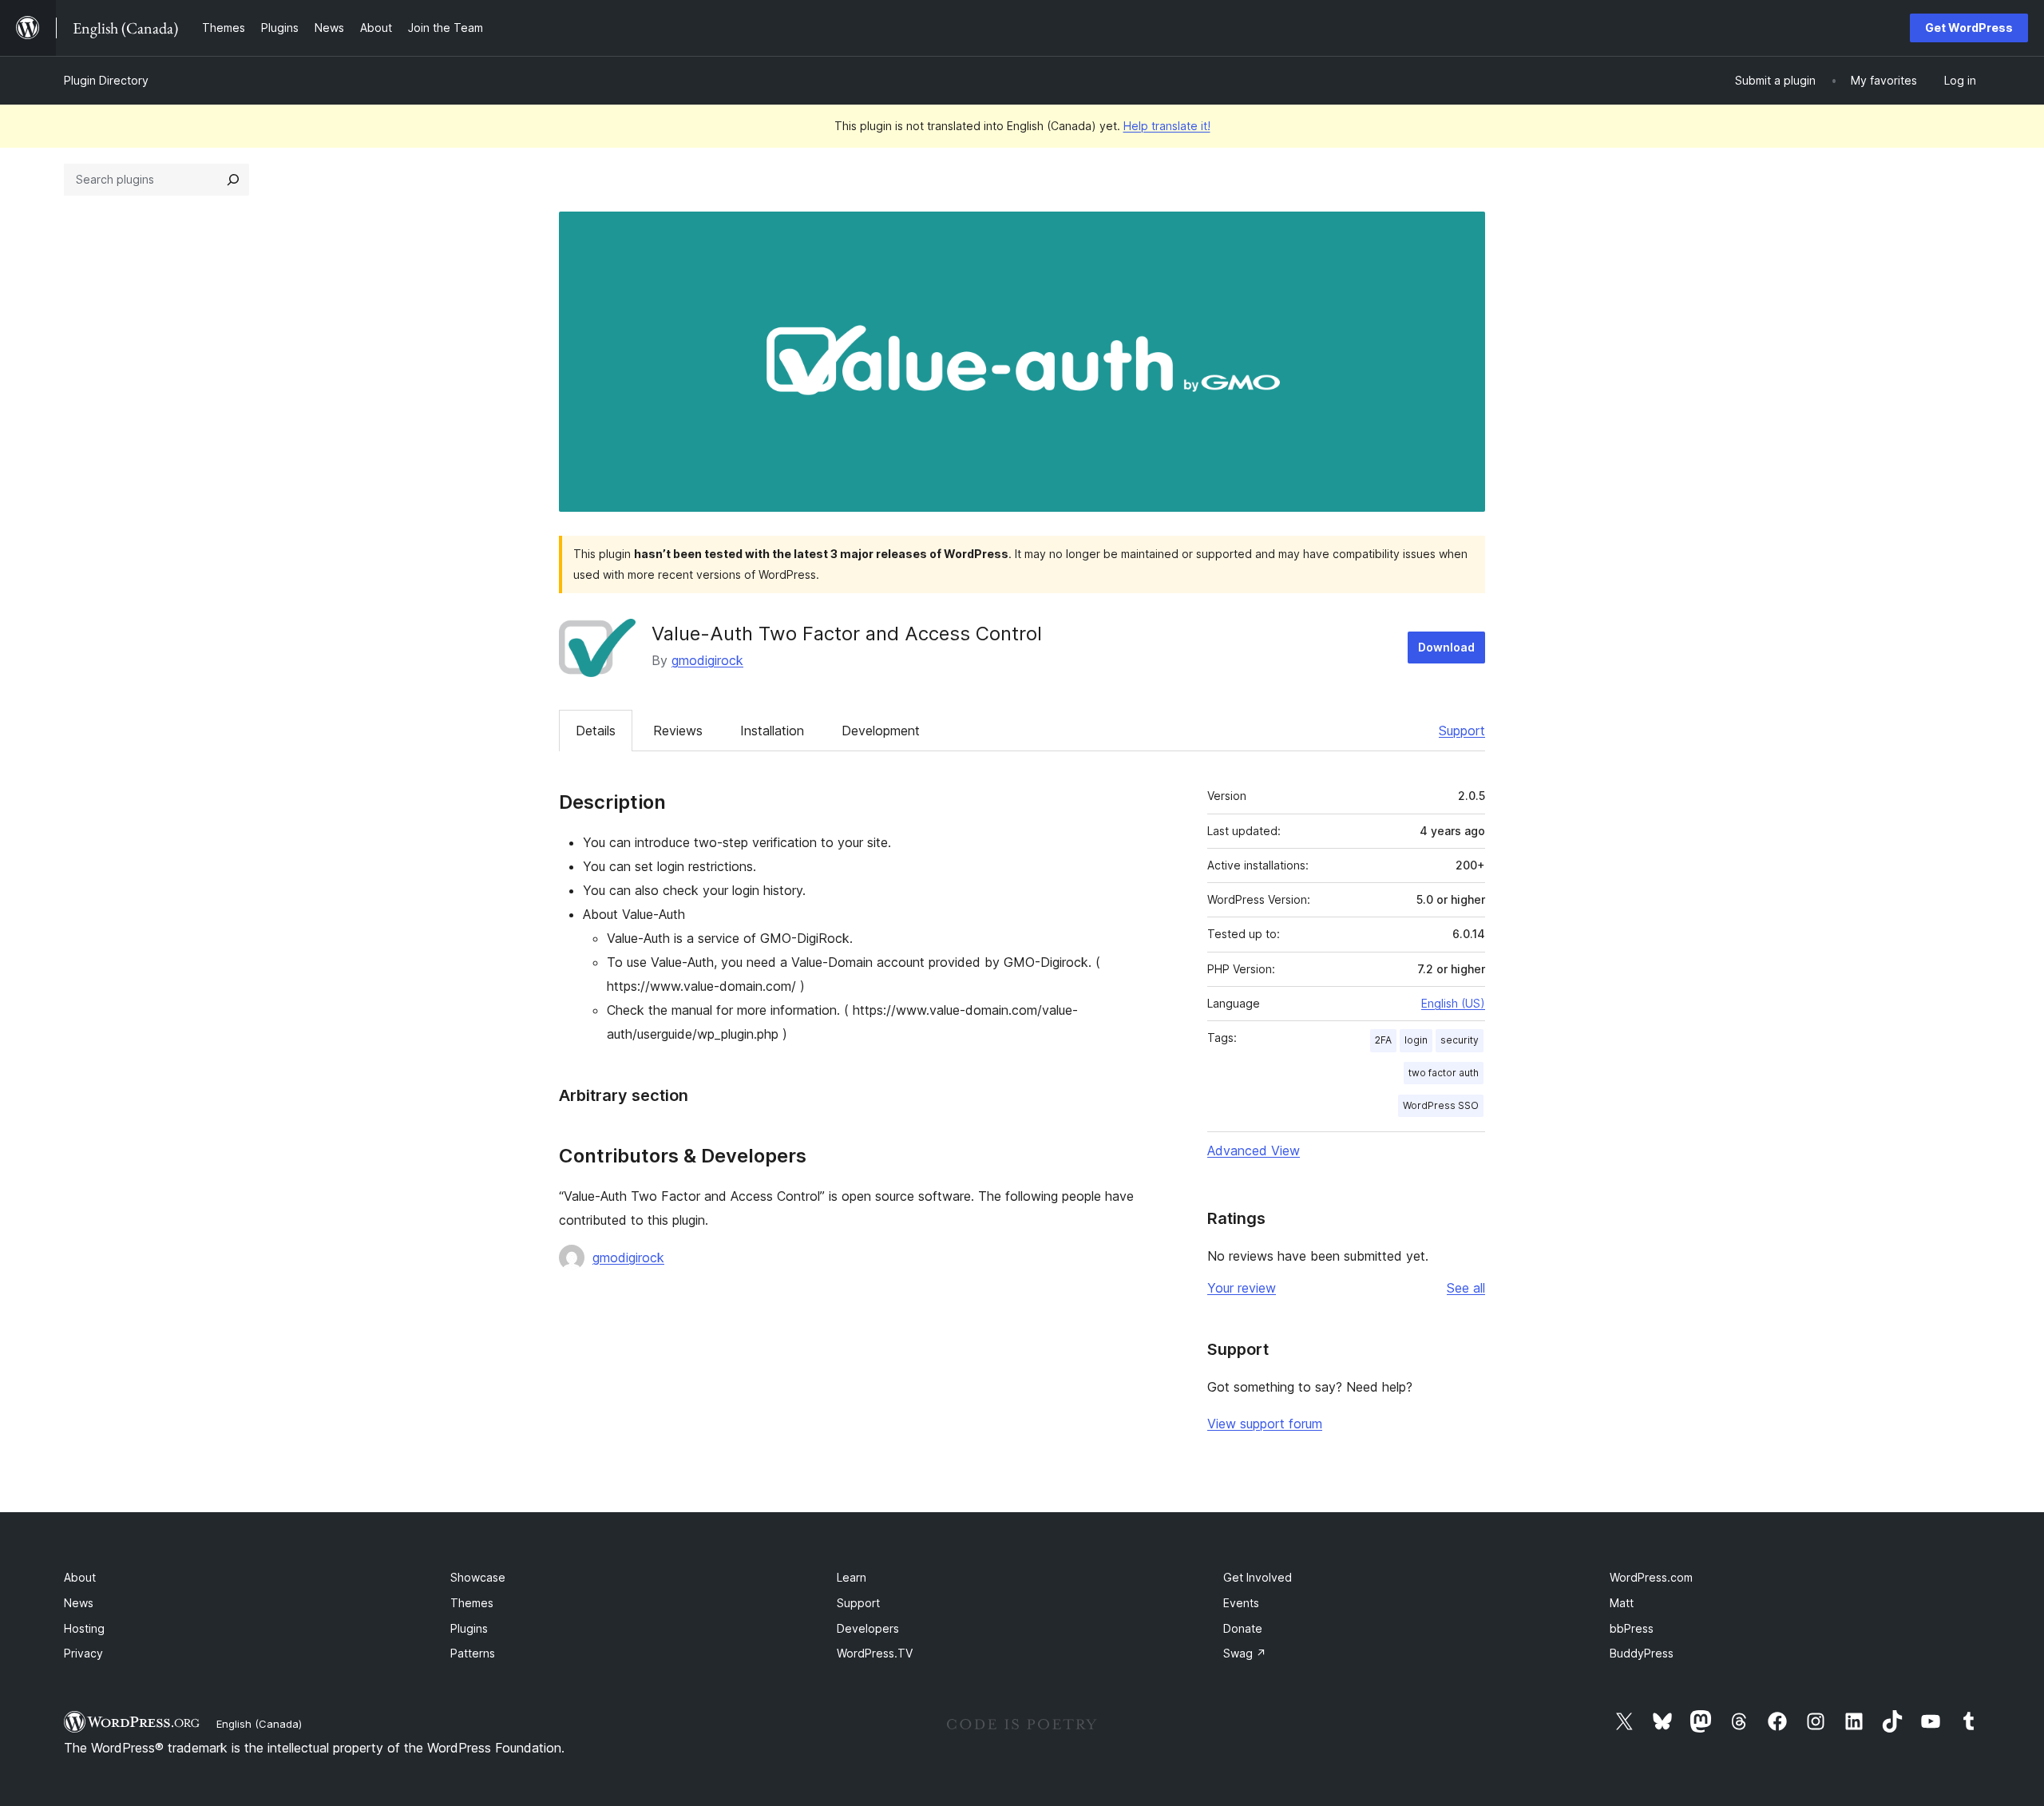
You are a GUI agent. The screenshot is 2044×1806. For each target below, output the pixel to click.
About (80, 1577)
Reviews (678, 731)
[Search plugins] (233, 180)
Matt (1622, 1603)
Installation (772, 731)
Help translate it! (1167, 126)
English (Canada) (259, 1724)
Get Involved (1258, 1577)
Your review (1242, 1288)
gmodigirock (707, 660)
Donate (1243, 1628)
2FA (1383, 1040)
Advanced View (1254, 1151)
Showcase (478, 1577)
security (1460, 1040)
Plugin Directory (106, 80)
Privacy (83, 1653)
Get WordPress (1969, 28)
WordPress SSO (1441, 1105)
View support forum (1265, 1424)
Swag (1245, 1653)
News (79, 1603)
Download (1446, 647)
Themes (472, 1603)
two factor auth (1444, 1073)
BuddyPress (1642, 1653)
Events (1241, 1603)
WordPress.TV (875, 1653)
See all (1466, 1288)
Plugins (469, 1628)
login (1416, 1040)
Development (881, 731)
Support (1462, 731)
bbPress (1632, 1628)
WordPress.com (1651, 1577)
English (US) (1453, 1003)
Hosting (84, 1628)
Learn (852, 1577)
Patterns (473, 1653)
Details (596, 731)
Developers (868, 1628)
